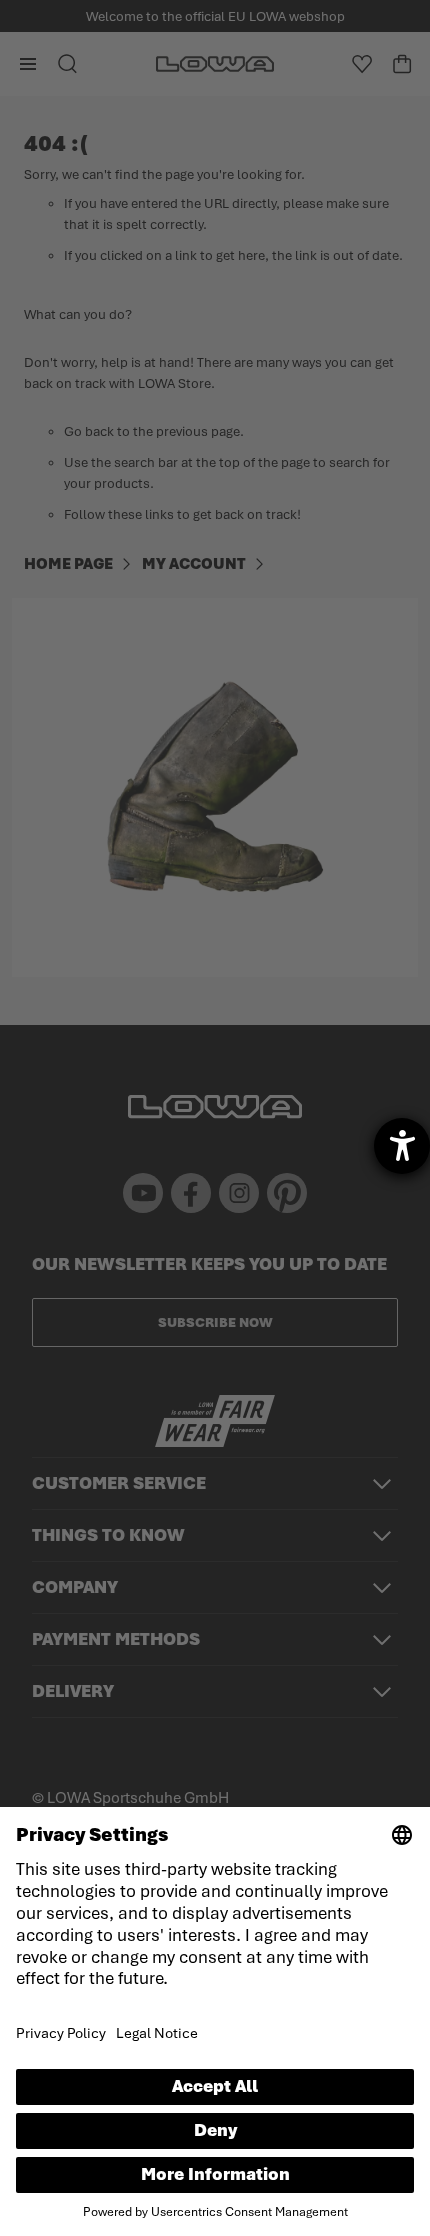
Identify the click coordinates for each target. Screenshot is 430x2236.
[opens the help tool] (402, 1146)
